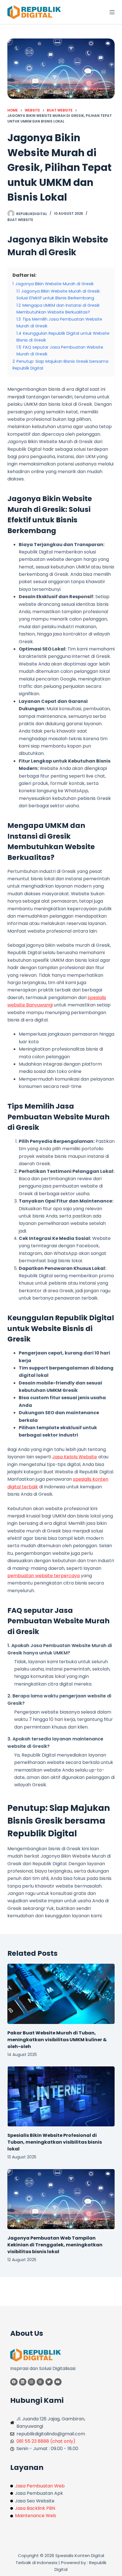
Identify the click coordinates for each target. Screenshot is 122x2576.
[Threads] (40, 2382)
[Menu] (112, 12)
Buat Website (20, 220)
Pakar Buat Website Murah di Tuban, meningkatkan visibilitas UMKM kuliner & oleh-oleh (57, 2040)
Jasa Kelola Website (75, 1457)
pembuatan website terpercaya (44, 1576)
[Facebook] (14, 2382)
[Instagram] (31, 2382)
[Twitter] (49, 2382)
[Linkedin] (23, 2382)
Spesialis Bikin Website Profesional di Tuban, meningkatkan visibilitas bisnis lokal (55, 2142)
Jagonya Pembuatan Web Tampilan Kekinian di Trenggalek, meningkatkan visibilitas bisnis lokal (55, 2245)
